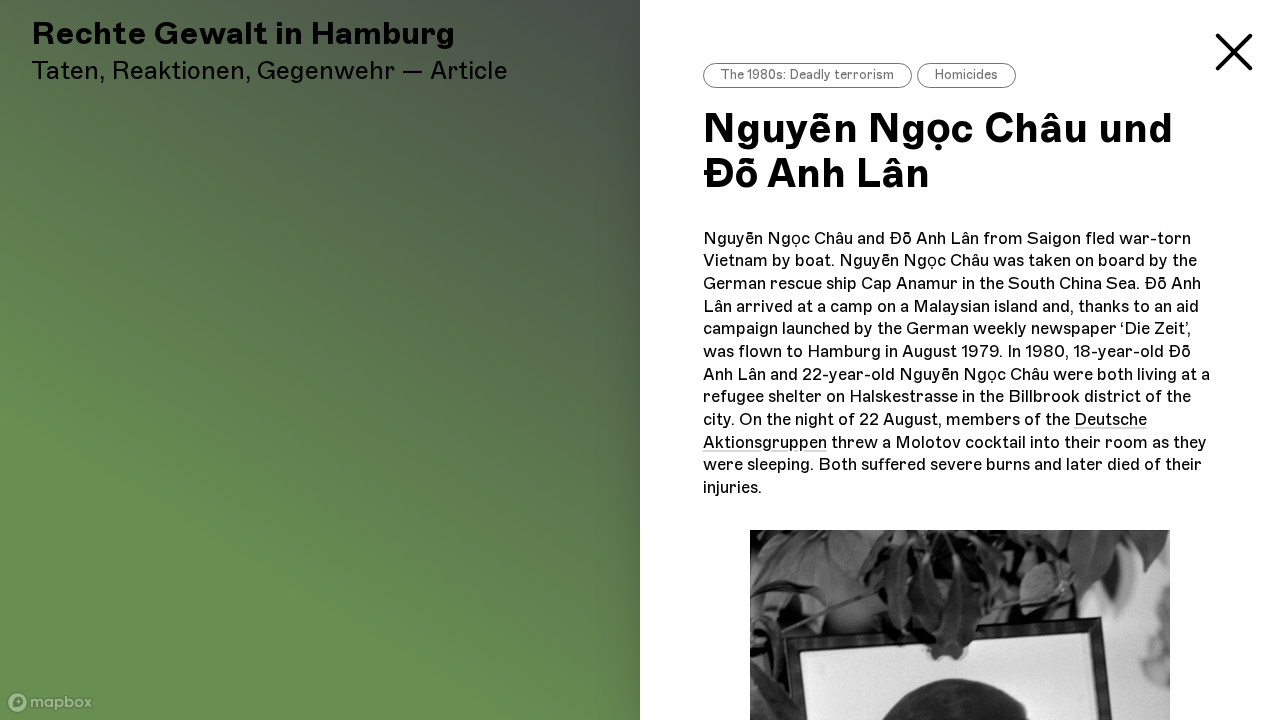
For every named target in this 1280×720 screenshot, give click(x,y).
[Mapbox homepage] (50, 702)
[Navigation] (1234, 48)
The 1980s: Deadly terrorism (807, 74)
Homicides (966, 74)
